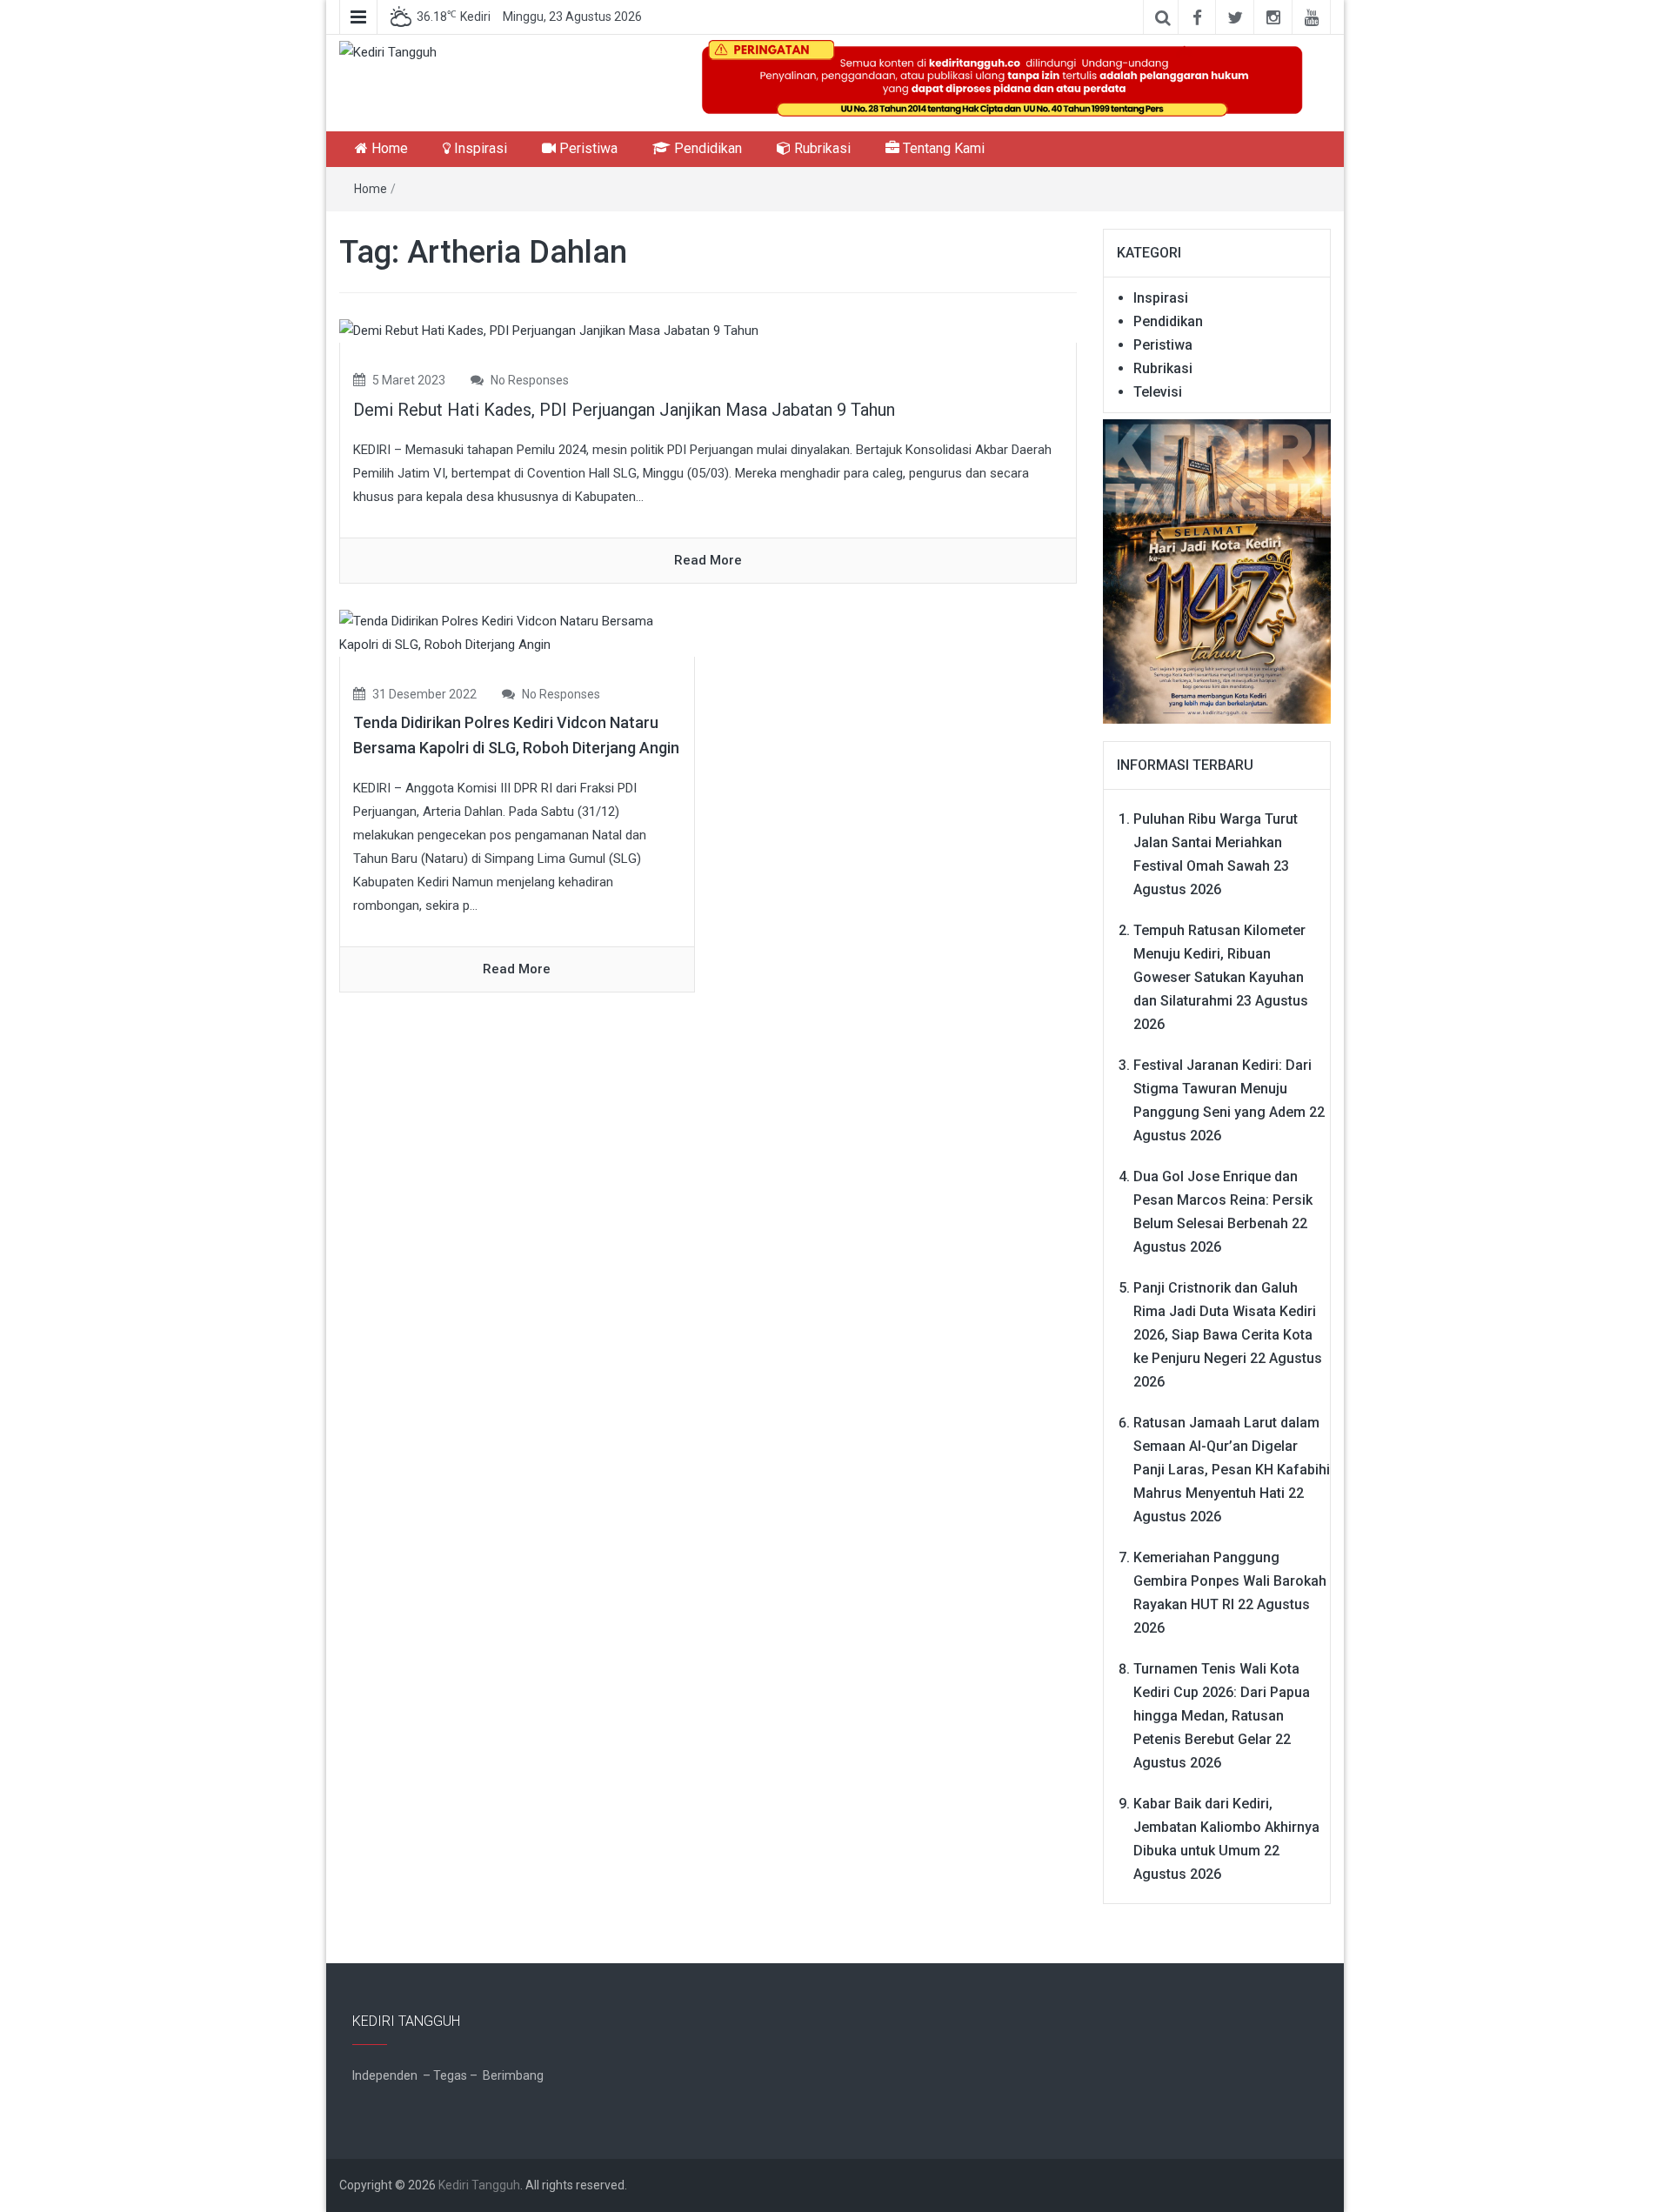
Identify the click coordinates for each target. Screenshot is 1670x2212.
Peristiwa (587, 148)
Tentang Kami (942, 148)
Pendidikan (706, 148)
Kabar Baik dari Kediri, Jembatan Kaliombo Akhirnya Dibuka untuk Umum (1226, 1827)
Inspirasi (479, 148)
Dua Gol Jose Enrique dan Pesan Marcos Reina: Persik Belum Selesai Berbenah (1223, 1200)
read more (708, 560)
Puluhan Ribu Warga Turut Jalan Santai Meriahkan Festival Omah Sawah (1216, 842)
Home (388, 148)
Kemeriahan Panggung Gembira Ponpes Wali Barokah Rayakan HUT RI (1230, 1581)
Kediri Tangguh (479, 2185)
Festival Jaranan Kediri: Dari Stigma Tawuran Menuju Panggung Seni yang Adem (1222, 1089)
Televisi (1158, 392)
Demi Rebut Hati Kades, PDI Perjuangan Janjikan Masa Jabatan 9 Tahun (624, 410)
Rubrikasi (821, 148)
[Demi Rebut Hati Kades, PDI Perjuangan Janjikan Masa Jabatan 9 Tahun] (549, 331)
